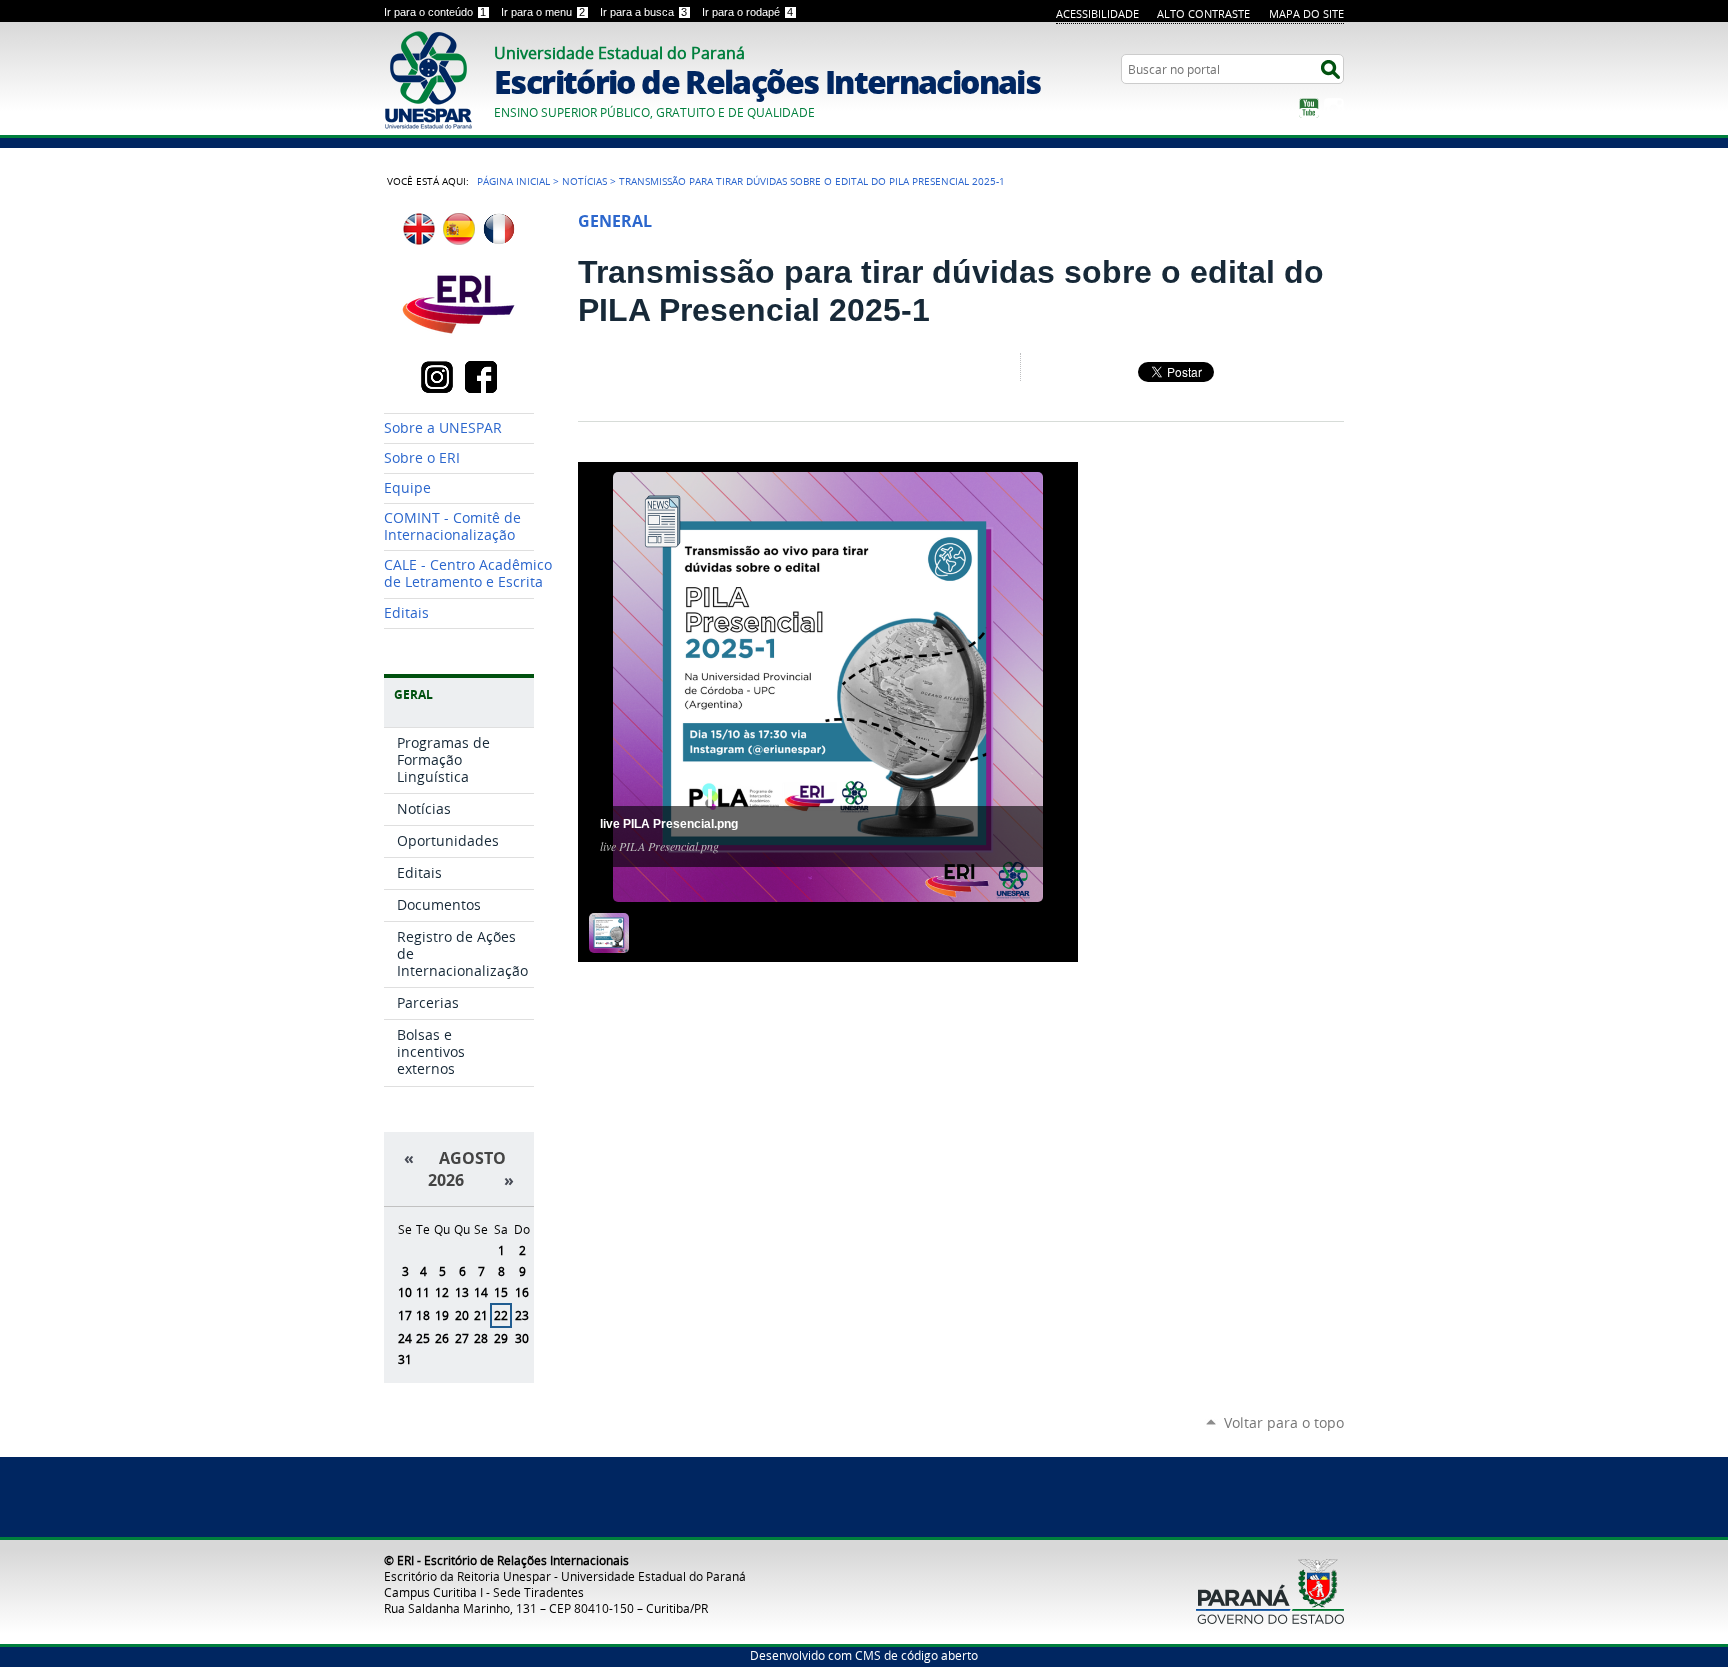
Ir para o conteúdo (435, 12)
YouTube (1309, 108)
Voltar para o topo (1284, 1422)
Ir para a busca (643, 12)
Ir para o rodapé (747, 12)
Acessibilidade (1097, 13)
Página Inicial (513, 181)
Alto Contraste (1203, 13)
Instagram (1334, 108)
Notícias (584, 181)
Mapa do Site (1306, 13)
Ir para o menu (543, 12)
